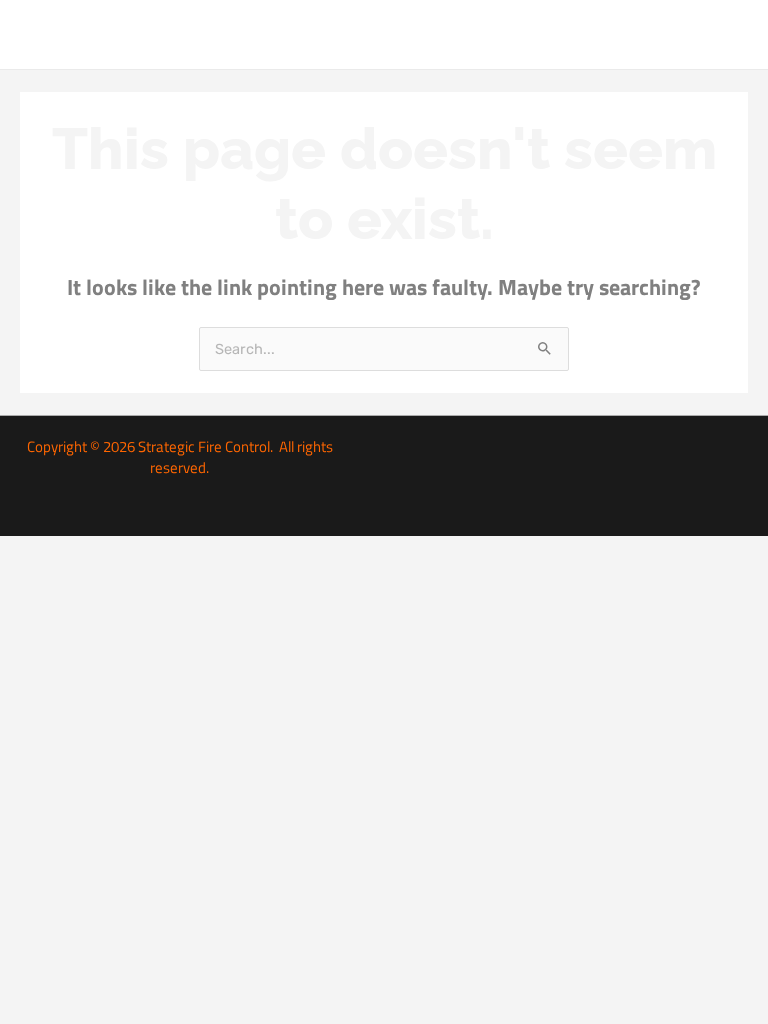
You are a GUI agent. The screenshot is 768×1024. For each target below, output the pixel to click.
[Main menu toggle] (728, 34)
